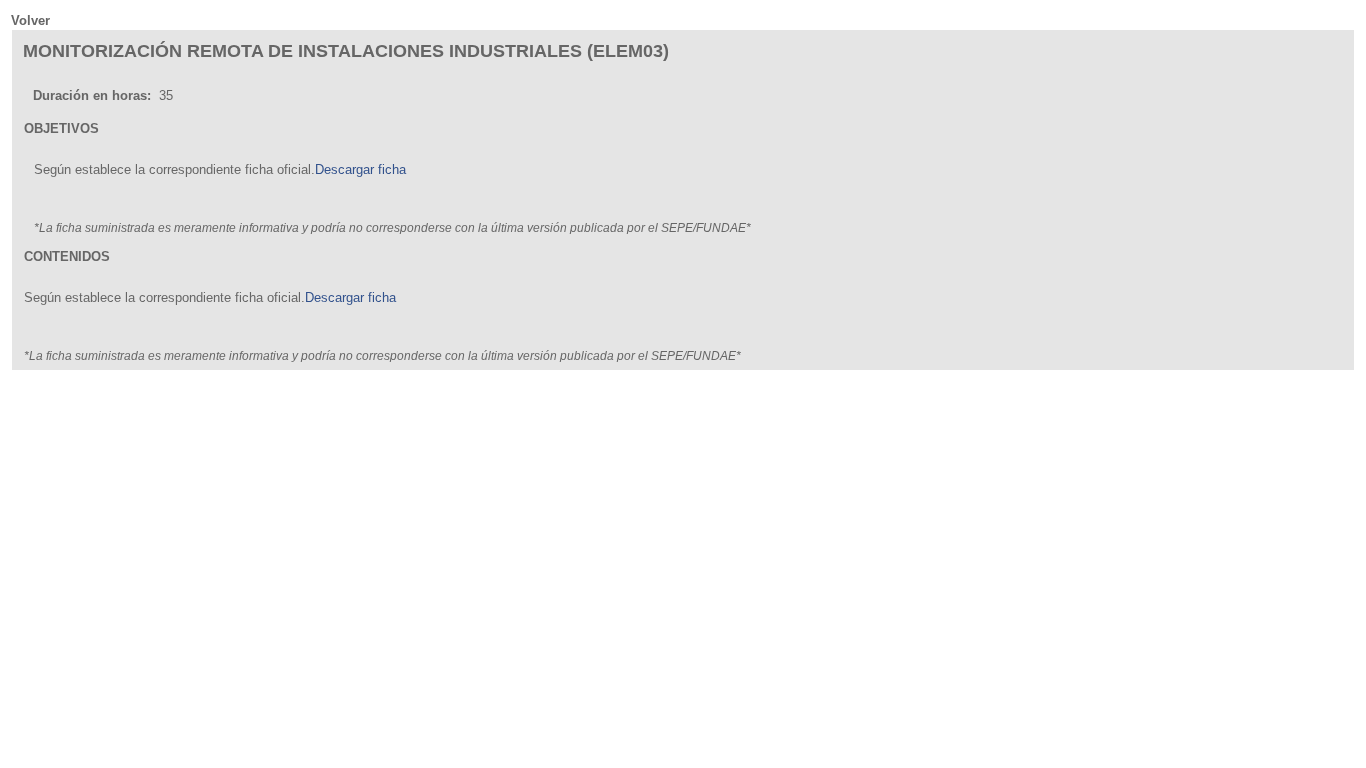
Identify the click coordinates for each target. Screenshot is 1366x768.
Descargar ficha (360, 169)
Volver (30, 20)
